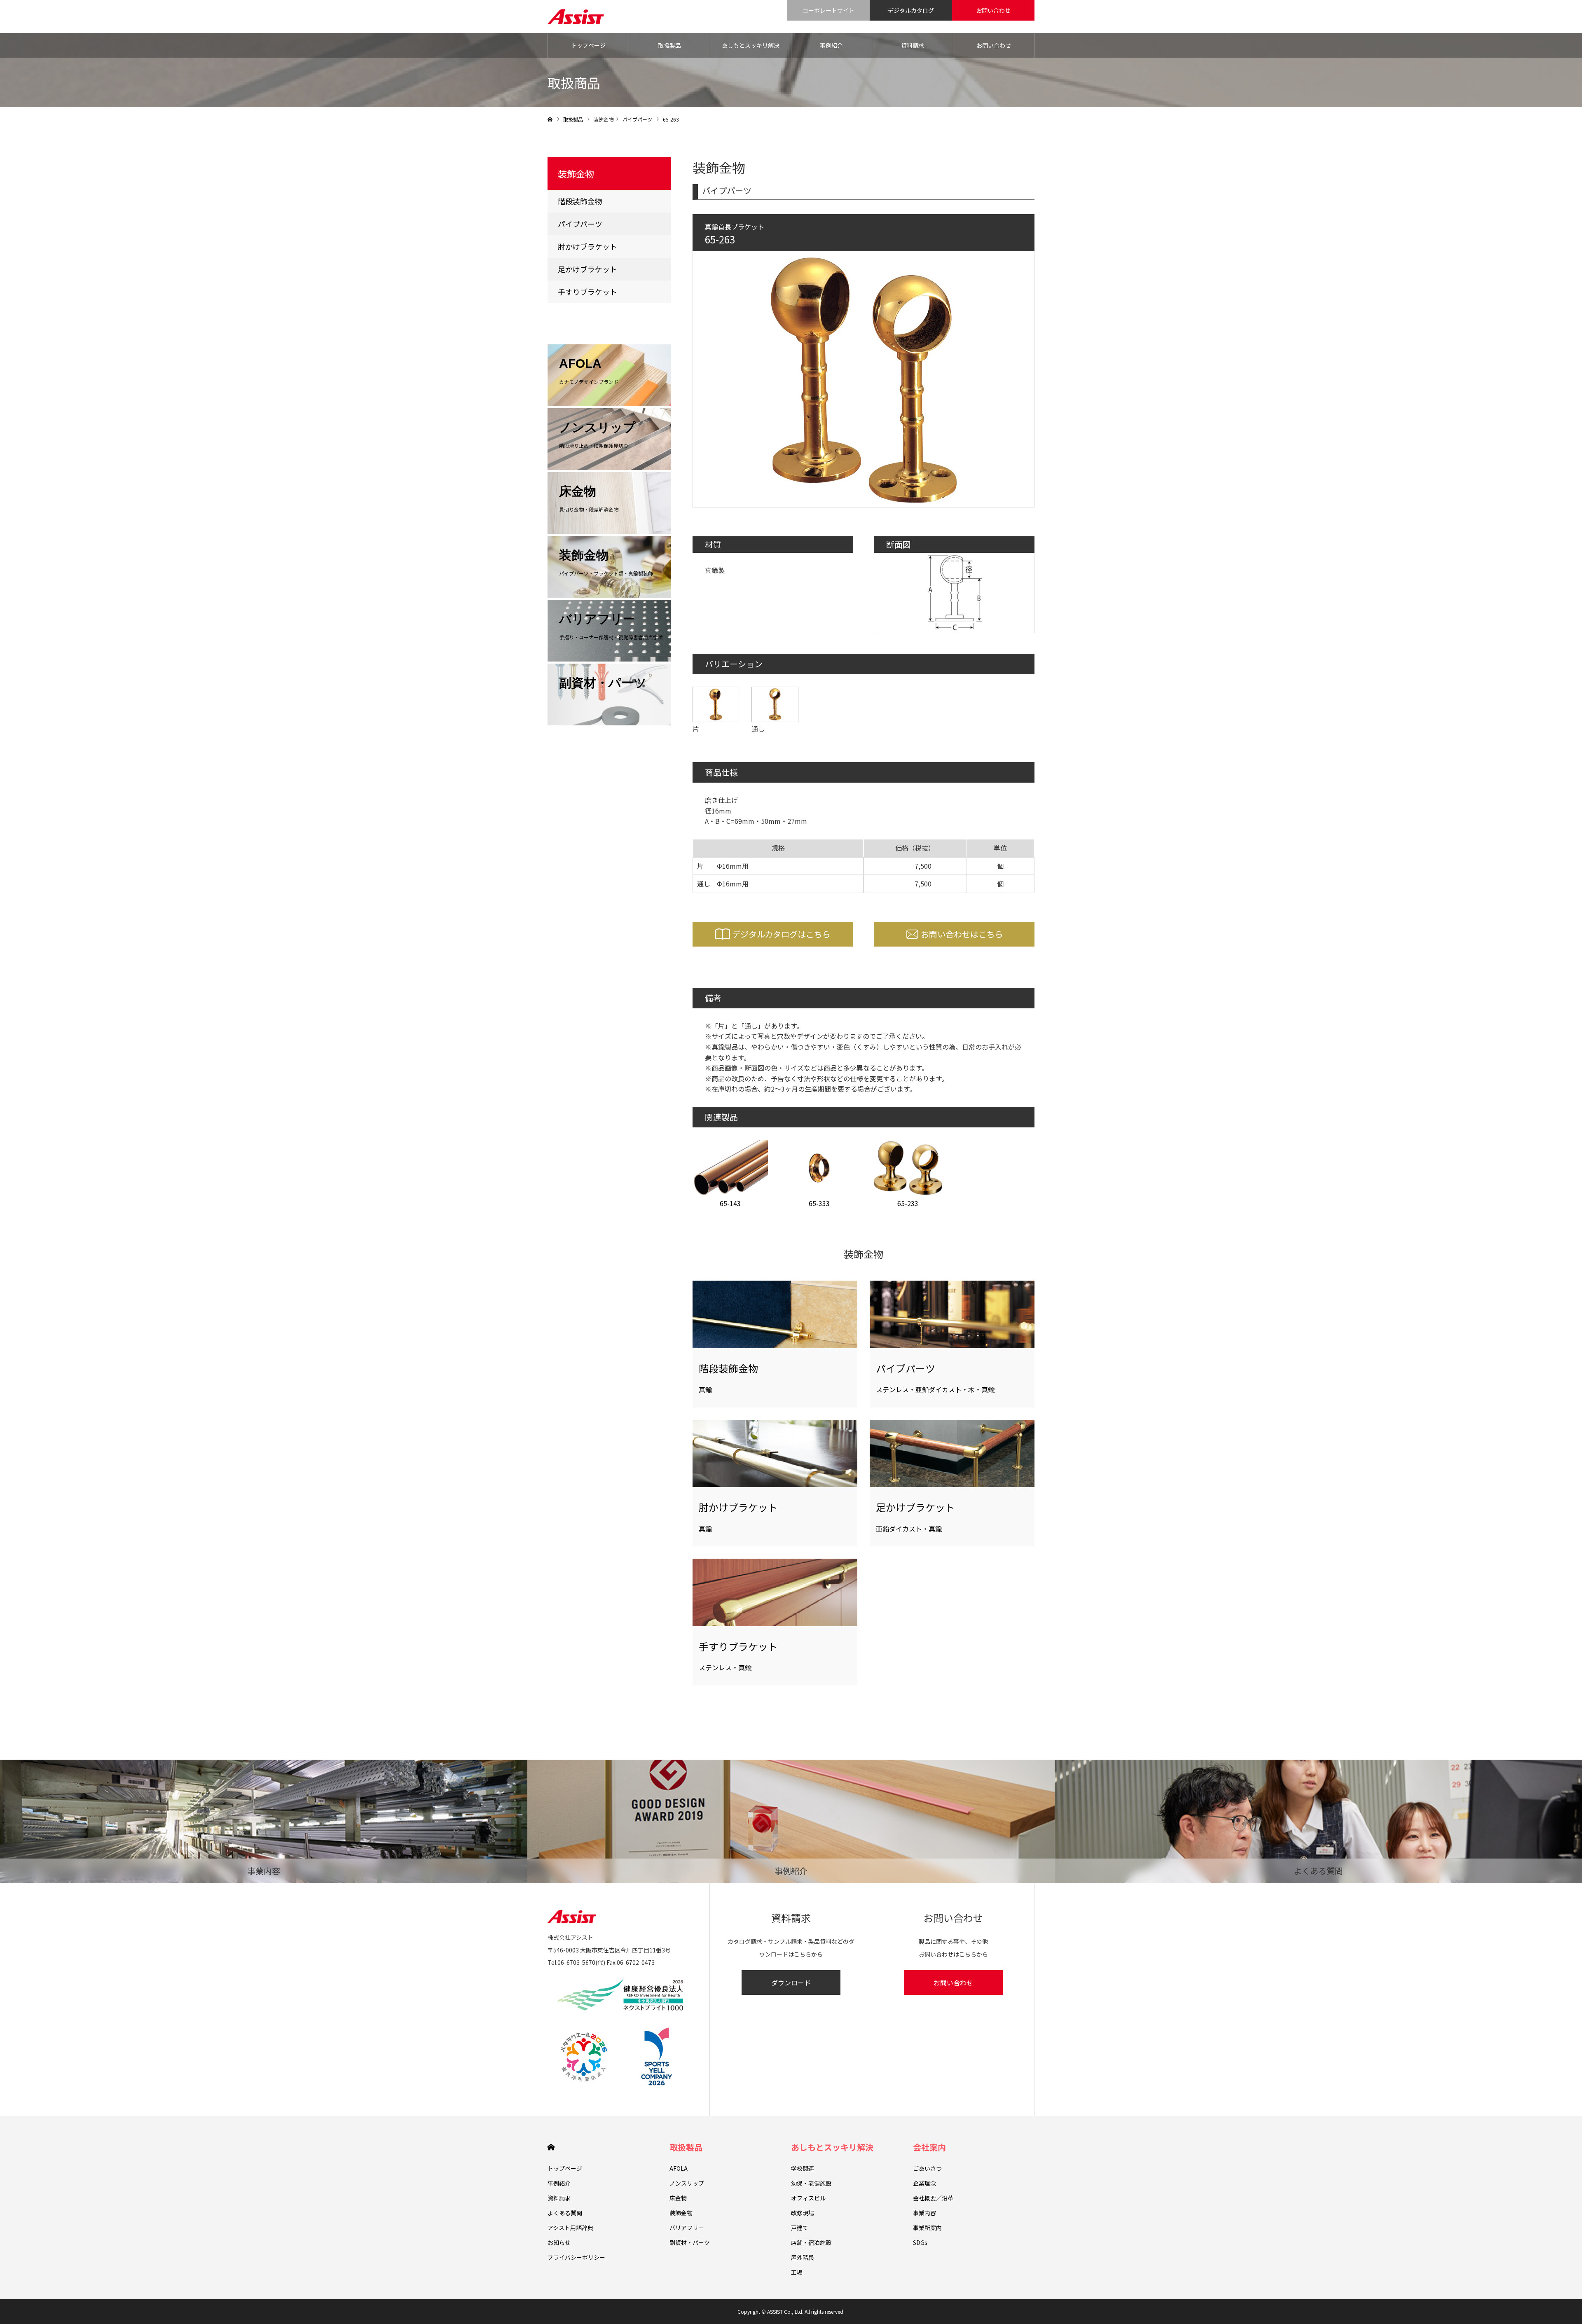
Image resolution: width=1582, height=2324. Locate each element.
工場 (797, 2272)
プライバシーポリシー (576, 2257)
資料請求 (913, 45)
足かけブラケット (587, 269)
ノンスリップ (687, 2183)
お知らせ (559, 2242)
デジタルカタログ (911, 10)
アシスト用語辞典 (570, 2228)
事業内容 (924, 2213)
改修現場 (803, 2213)
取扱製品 (669, 45)
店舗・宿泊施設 (811, 2242)
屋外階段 (803, 2257)
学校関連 (803, 2168)
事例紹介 (831, 45)
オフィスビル (808, 2198)
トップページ (588, 45)
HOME (551, 2147)
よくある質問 (565, 2213)
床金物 (678, 2198)
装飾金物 (604, 119)
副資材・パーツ (690, 2242)
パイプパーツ (637, 119)
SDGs (920, 2242)
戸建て (800, 2228)
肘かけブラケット (587, 246)
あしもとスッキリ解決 (751, 45)
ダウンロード (791, 1983)
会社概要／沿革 (933, 2198)
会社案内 (929, 2147)
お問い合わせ (993, 10)
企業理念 (924, 2183)
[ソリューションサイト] (576, 16)
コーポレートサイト (828, 10)
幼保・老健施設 (811, 2183)
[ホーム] (550, 120)
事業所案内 (927, 2228)
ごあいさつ (927, 2168)
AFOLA (679, 2168)
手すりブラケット (587, 292)
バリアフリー (687, 2228)
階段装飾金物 (580, 201)
